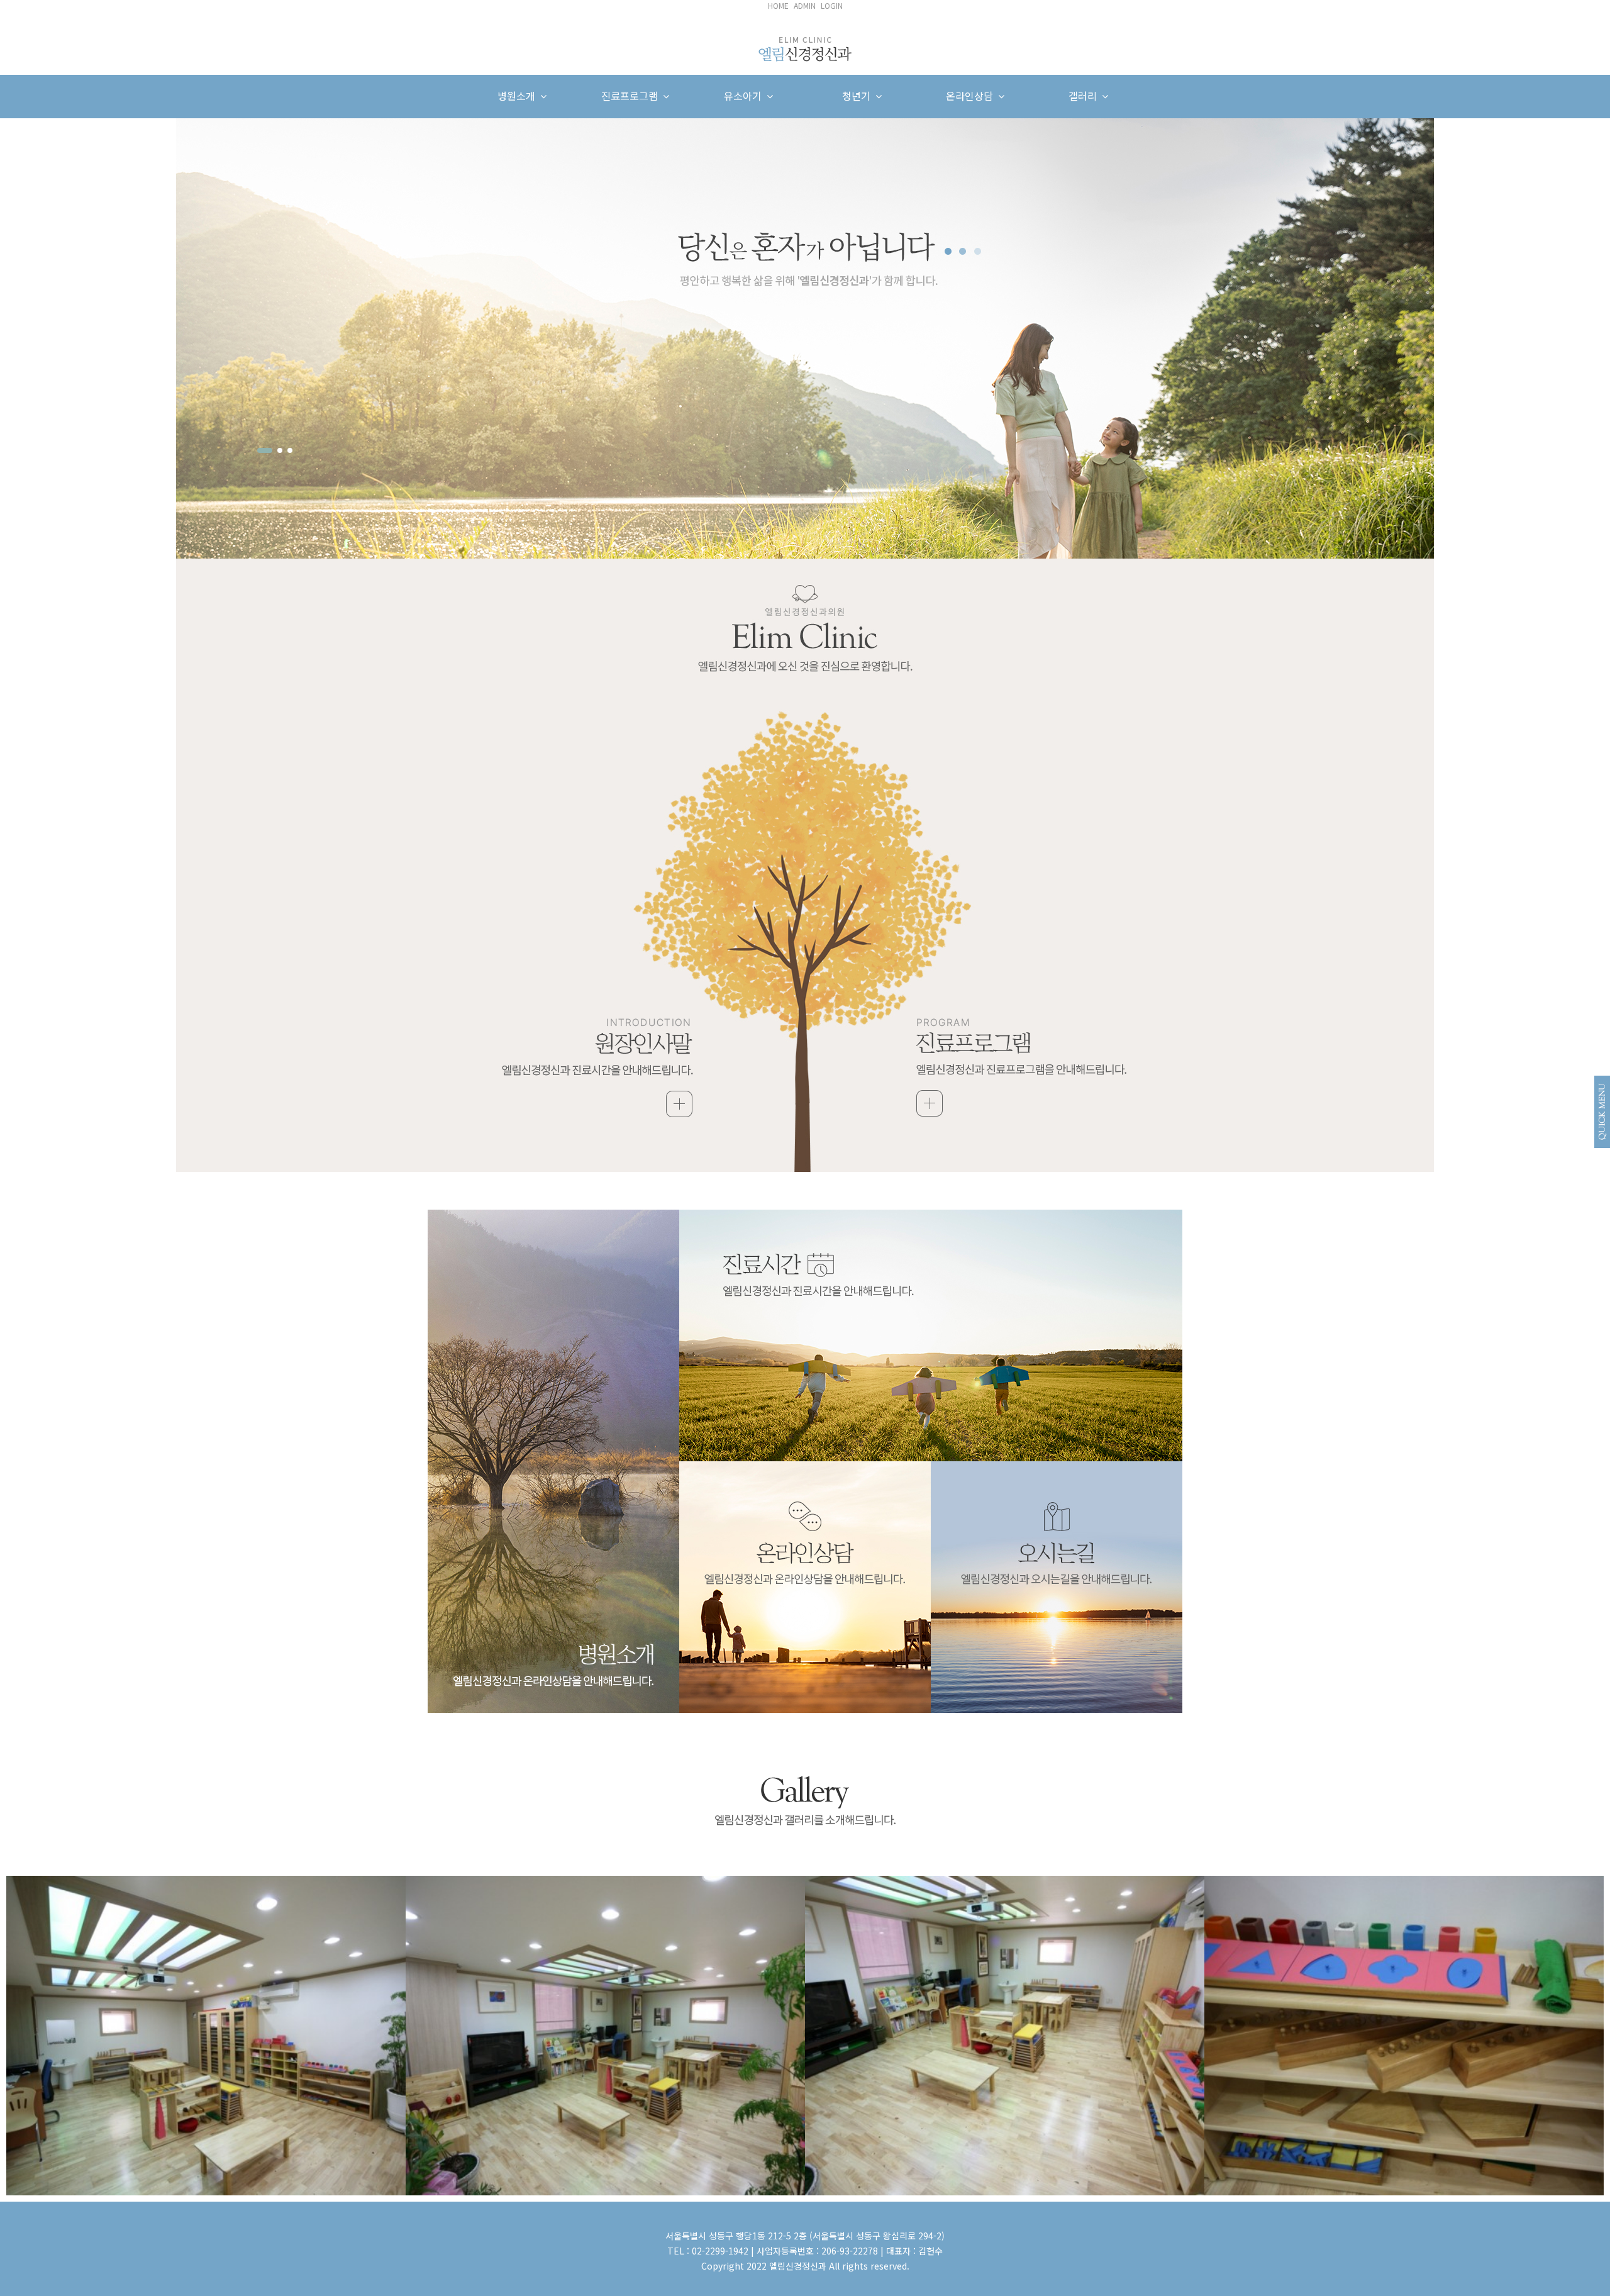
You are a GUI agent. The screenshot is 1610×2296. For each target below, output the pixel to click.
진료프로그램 (632, 96)
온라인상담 (972, 96)
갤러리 (1085, 96)
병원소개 (519, 96)
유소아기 (745, 96)
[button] (265, 450)
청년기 (859, 96)
